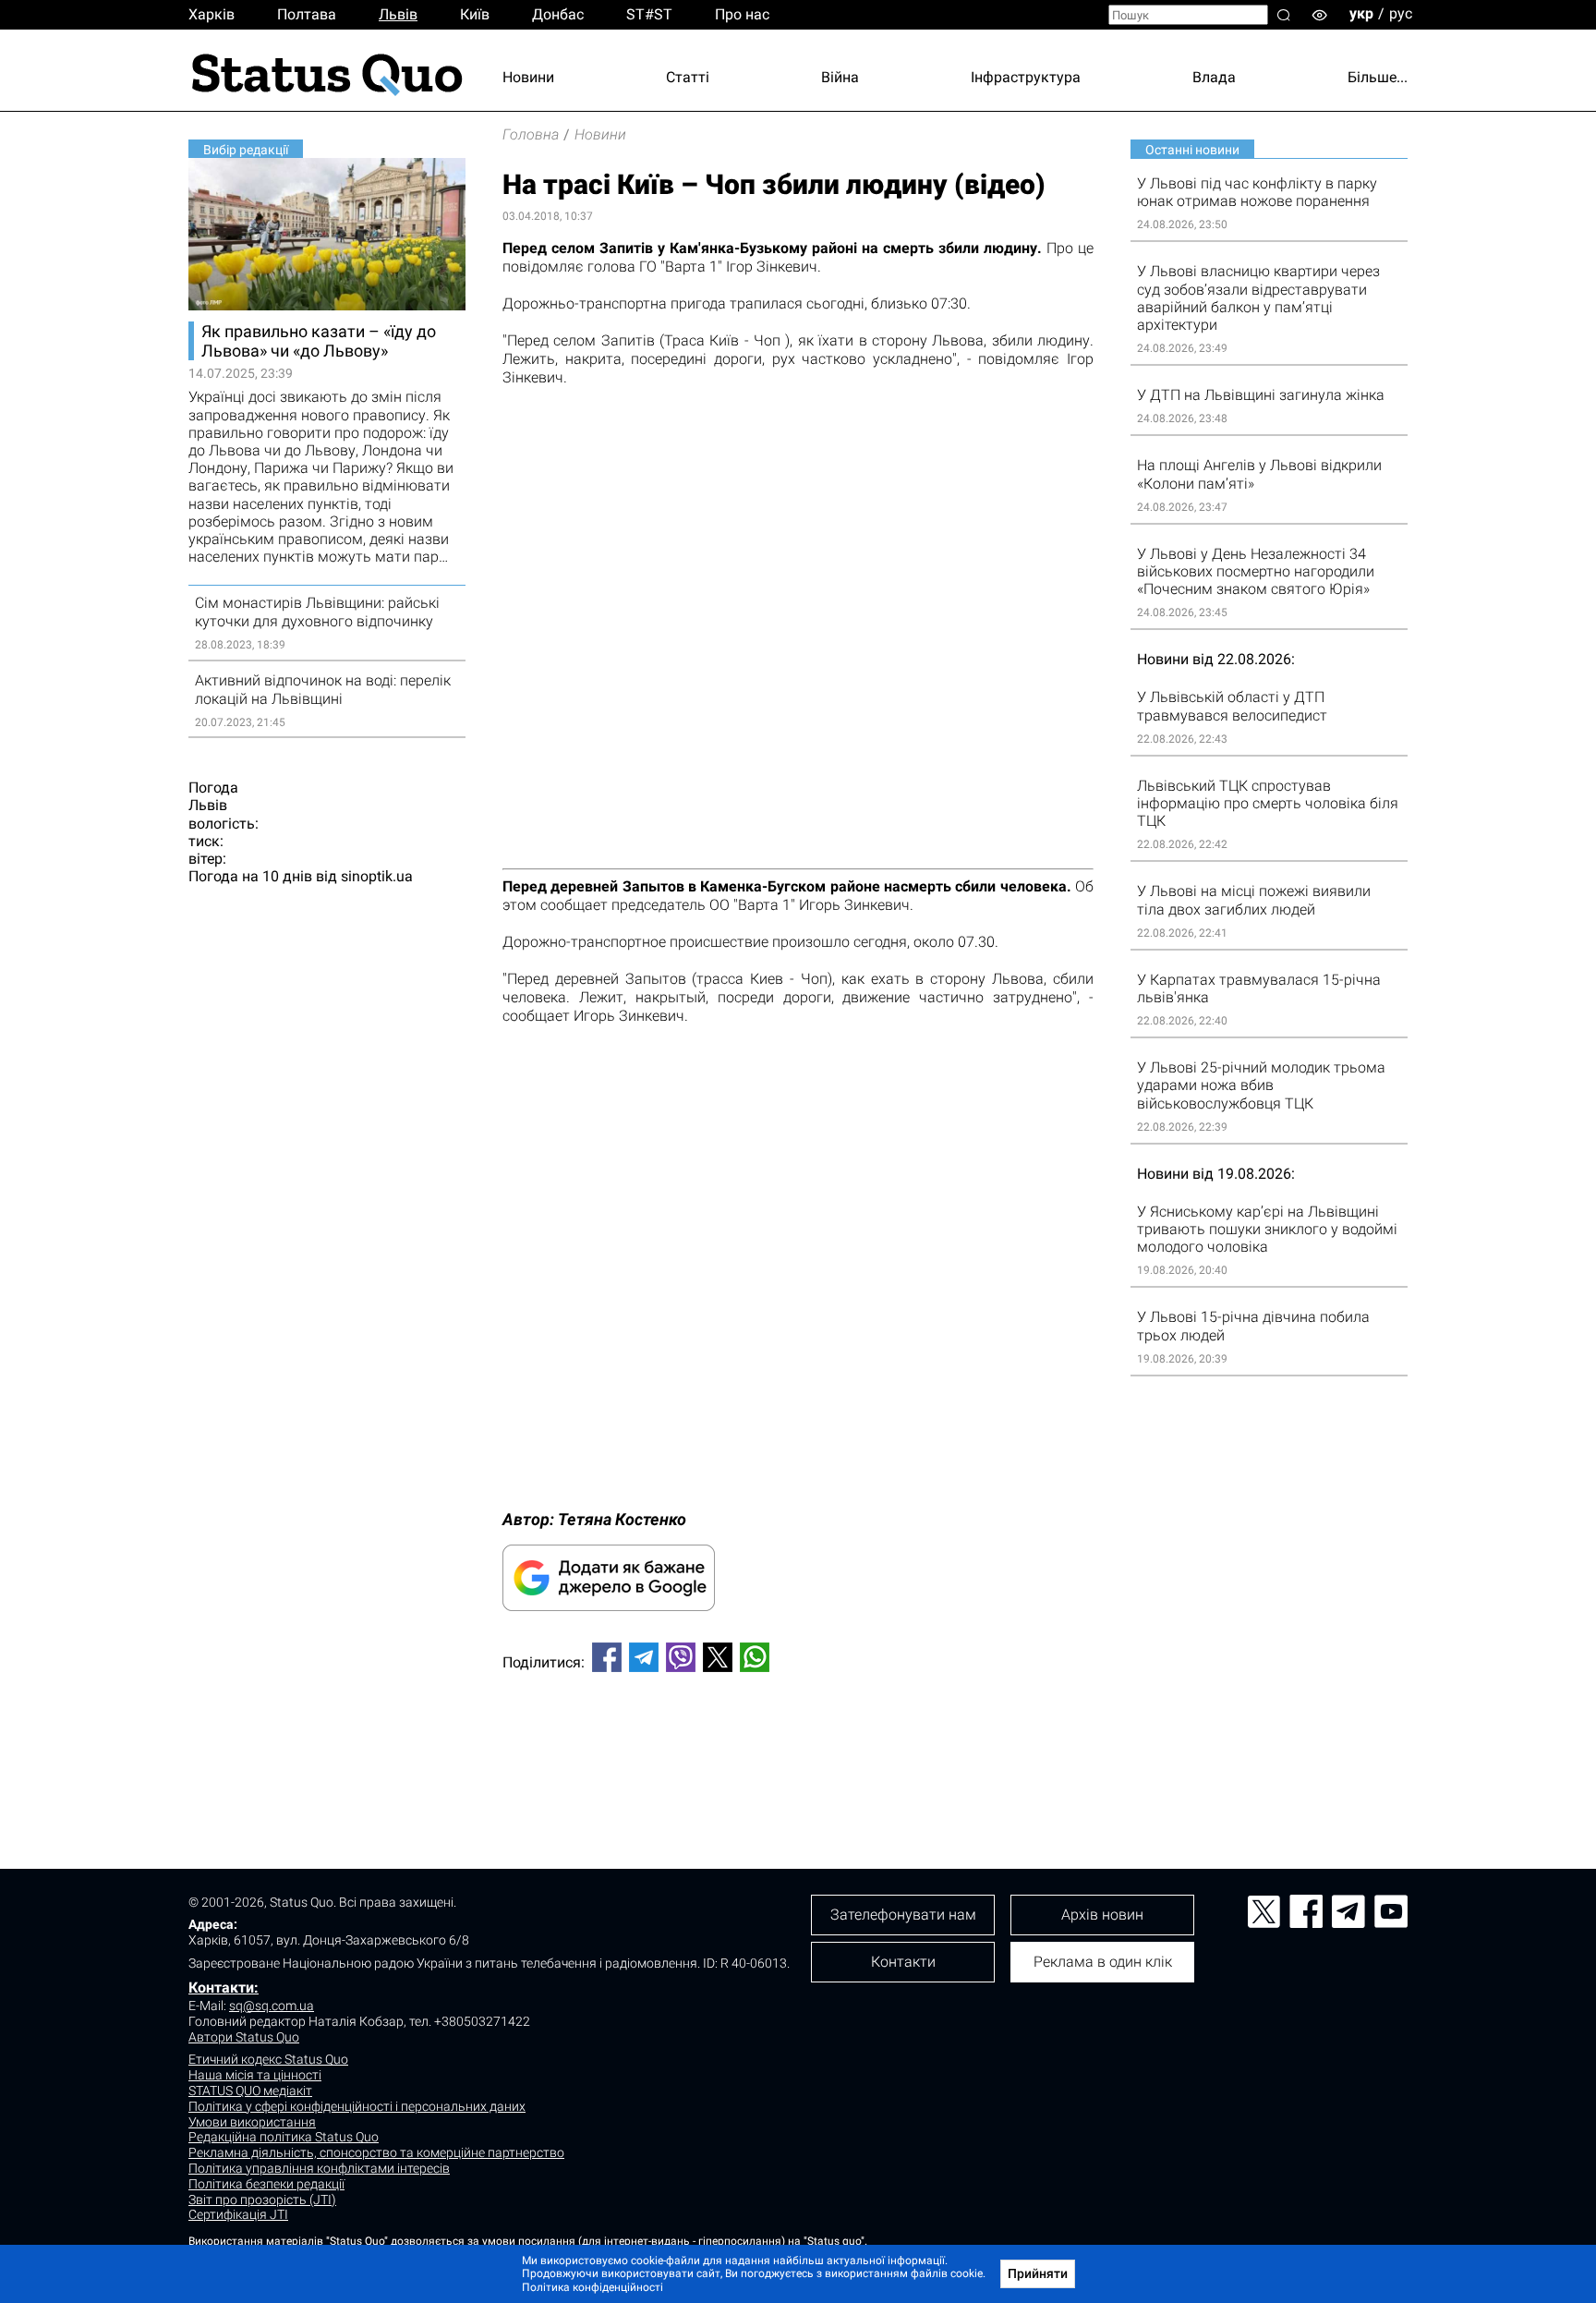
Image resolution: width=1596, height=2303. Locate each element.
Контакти (903, 1962)
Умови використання (252, 2122)
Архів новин (1102, 1915)
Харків (212, 14)
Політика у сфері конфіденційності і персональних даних (357, 2106)
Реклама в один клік (1103, 1962)
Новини (528, 77)
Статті (688, 77)
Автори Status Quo (244, 2037)
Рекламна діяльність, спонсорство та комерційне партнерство (376, 2152)
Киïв (475, 14)
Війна (840, 77)
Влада (1214, 77)
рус (1401, 13)
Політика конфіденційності (592, 2287)
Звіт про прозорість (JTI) (262, 2200)
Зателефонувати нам (903, 1915)
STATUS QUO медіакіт (250, 2091)
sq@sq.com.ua (272, 2006)
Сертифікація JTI (238, 2214)
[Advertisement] (798, 1748)
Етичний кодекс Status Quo (268, 2059)
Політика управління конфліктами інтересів (319, 2168)
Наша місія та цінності (255, 2075)
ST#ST (649, 14)
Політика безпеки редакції (266, 2184)
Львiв (398, 14)
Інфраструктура (1026, 77)
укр (1361, 13)
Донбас (558, 14)
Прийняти (1038, 2273)
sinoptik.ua (377, 876)
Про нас (742, 14)
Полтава (307, 14)
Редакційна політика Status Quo (284, 2137)
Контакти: (224, 1988)
